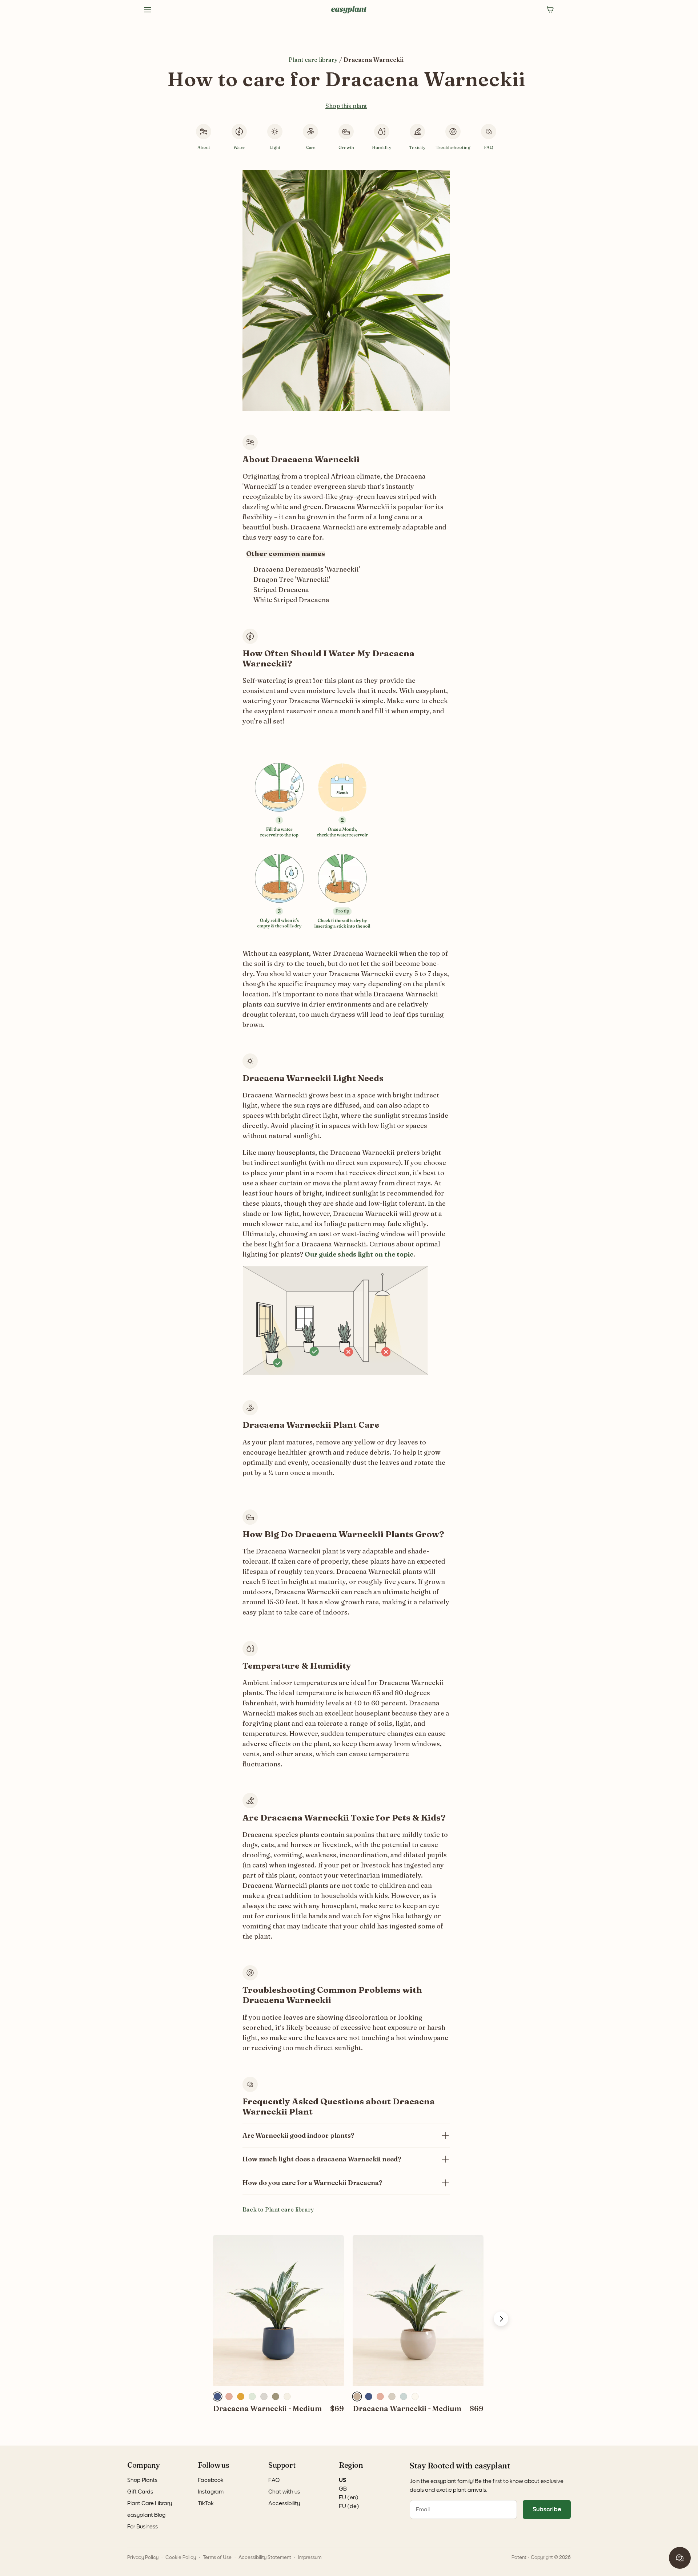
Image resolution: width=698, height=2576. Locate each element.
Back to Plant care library (278, 2209)
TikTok (206, 2503)
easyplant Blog (146, 2515)
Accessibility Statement (265, 2557)
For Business (143, 2527)
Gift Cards (140, 2492)
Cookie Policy (181, 2557)
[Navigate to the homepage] (349, 10)
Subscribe (547, 2510)
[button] (217, 2396)
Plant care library (313, 60)
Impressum (310, 2557)
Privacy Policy (143, 2557)
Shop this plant (346, 106)
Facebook (211, 2480)
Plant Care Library (150, 2503)
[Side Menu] (148, 10)
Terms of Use (217, 2557)
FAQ (274, 2480)
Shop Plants (142, 2480)
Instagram (211, 2492)
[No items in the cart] (550, 10)
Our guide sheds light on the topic (359, 1254)
